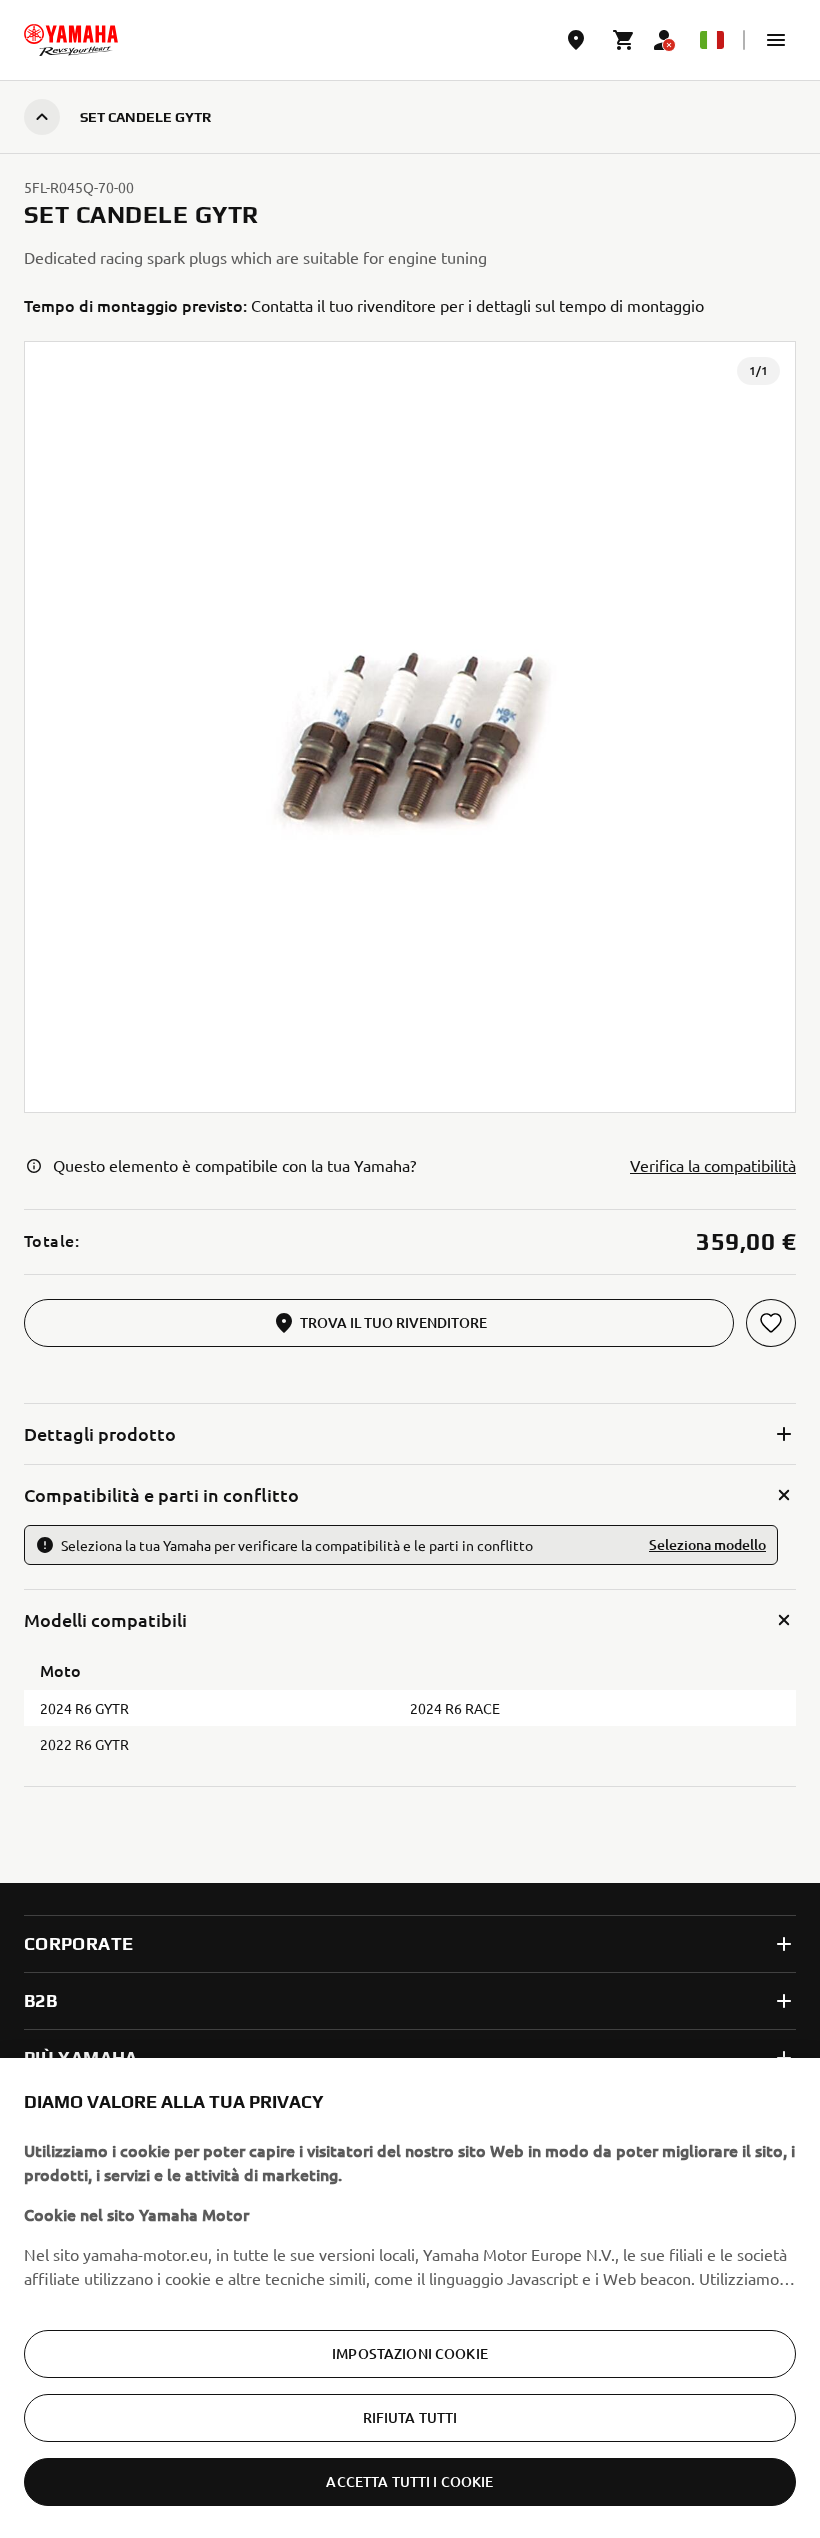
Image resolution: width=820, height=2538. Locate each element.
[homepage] (71, 40)
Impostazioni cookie (410, 2353)
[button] (776, 40)
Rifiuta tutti (410, 2417)
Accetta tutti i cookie (409, 2481)
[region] (410, 2298)
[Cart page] (624, 40)
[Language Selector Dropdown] (712, 40)
